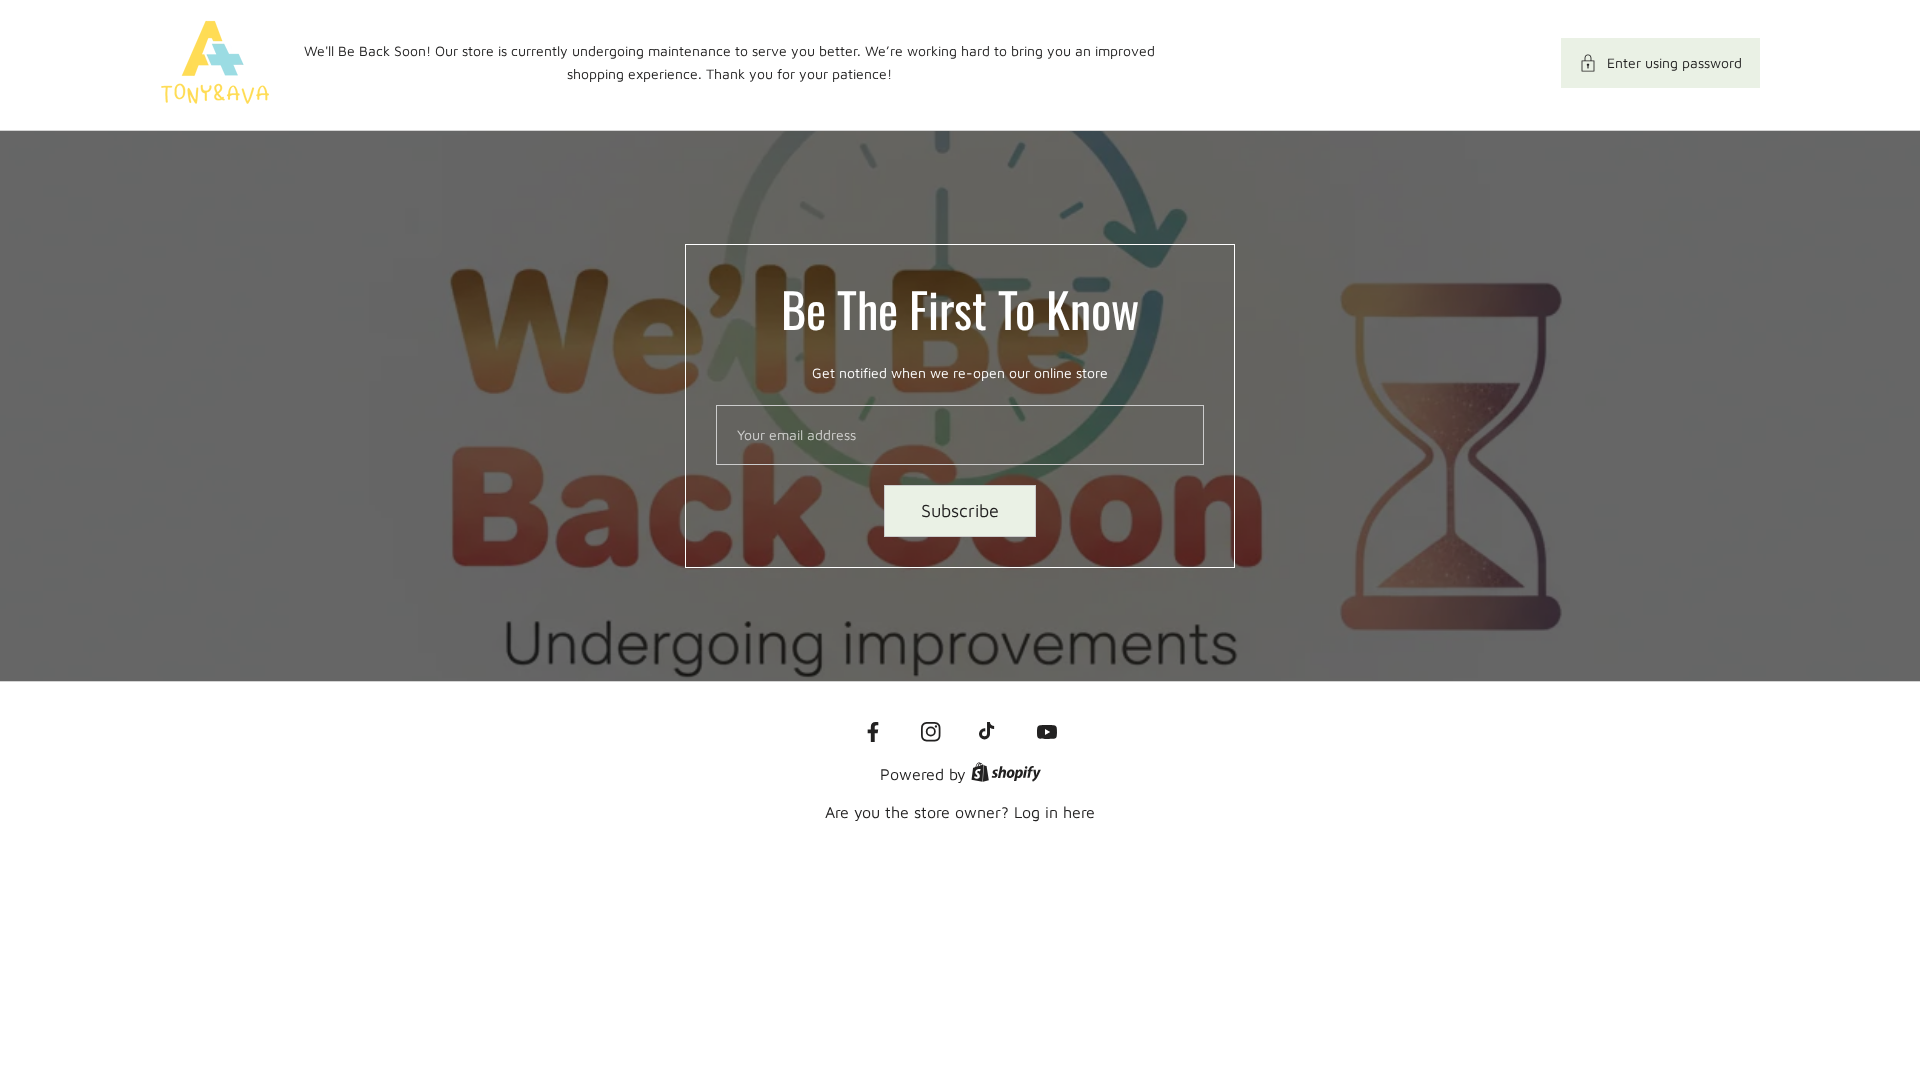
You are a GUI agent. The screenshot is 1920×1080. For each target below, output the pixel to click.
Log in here (1054, 812)
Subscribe (960, 510)
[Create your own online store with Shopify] (1006, 774)
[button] (1660, 63)
